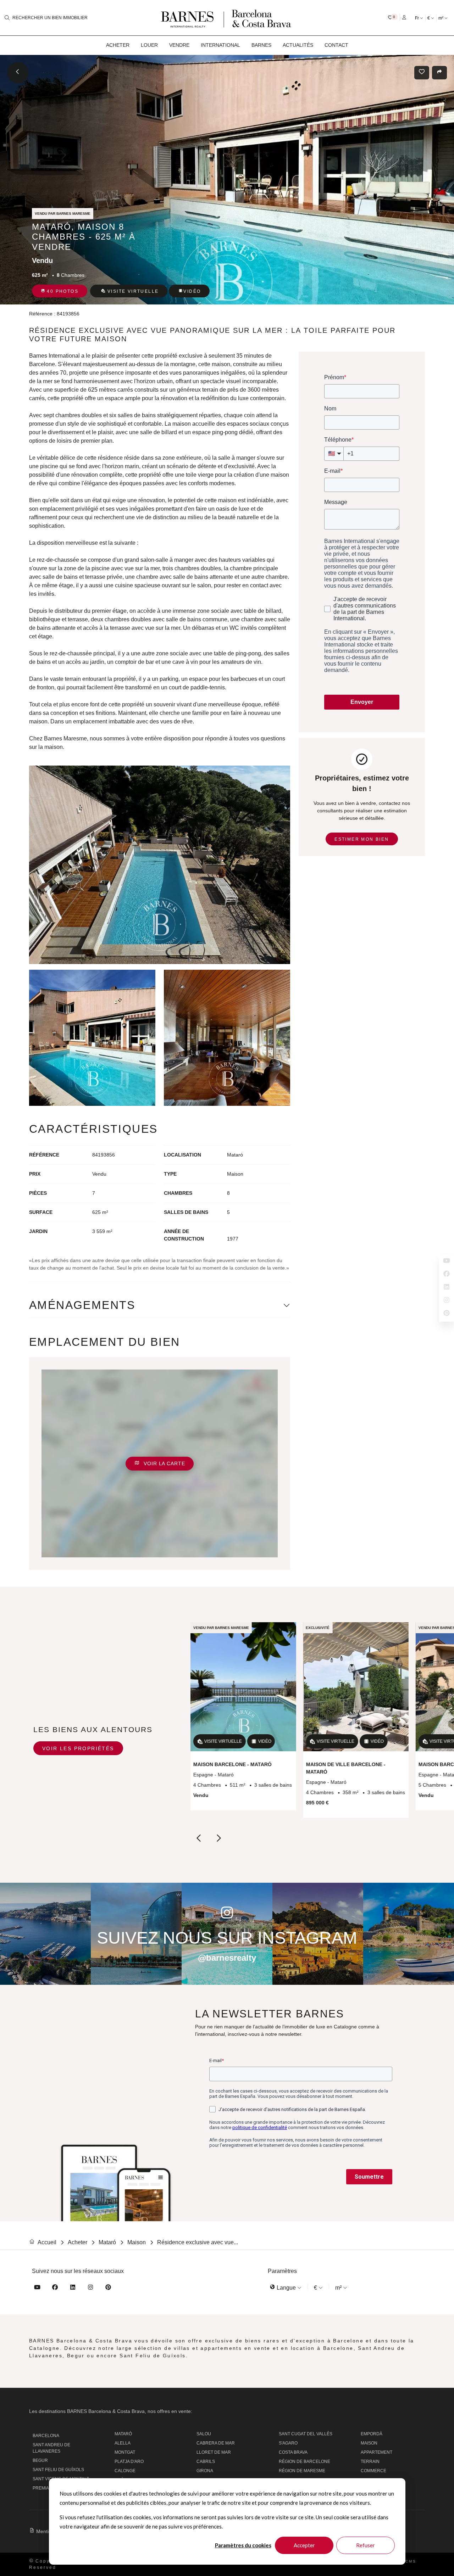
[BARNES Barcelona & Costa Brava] (227, 18)
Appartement (377, 2452)
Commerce (373, 2471)
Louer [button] (149, 45)
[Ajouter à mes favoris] (423, 73)
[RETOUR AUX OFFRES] (18, 73)
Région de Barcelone (304, 2462)
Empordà (372, 2434)
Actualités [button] (298, 45)
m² (441, 18)
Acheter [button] (118, 45)
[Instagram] (90, 2288)
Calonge (125, 2471)
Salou (204, 2434)
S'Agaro (288, 2443)
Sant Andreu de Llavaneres (51, 2448)
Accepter (304, 2545)
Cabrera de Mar (216, 2443)
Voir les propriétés (78, 1748)
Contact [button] (336, 45)
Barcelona (46, 2436)
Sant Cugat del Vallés (306, 2434)
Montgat (125, 2452)
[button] (393, 17)
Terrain (370, 2462)
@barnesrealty (227, 1958)
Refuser (366, 2545)
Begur (40, 2460)
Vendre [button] (179, 45)
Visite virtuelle (133, 291)
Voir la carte (164, 1463)
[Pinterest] (108, 2288)
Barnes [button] (261, 45)
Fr (417, 18)
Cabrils (206, 2462)
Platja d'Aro (129, 2462)
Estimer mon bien (362, 839)
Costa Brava (293, 2452)
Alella (123, 2443)
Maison (369, 2443)
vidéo (192, 291)
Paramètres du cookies (243, 2545)
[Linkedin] (73, 2288)
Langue (286, 2288)
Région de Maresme (302, 2471)
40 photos (62, 291)
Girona (205, 2471)
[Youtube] (37, 2288)
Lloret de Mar (214, 2452)
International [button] (220, 45)
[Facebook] (55, 2288)
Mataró (123, 2434)
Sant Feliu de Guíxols (58, 2470)
